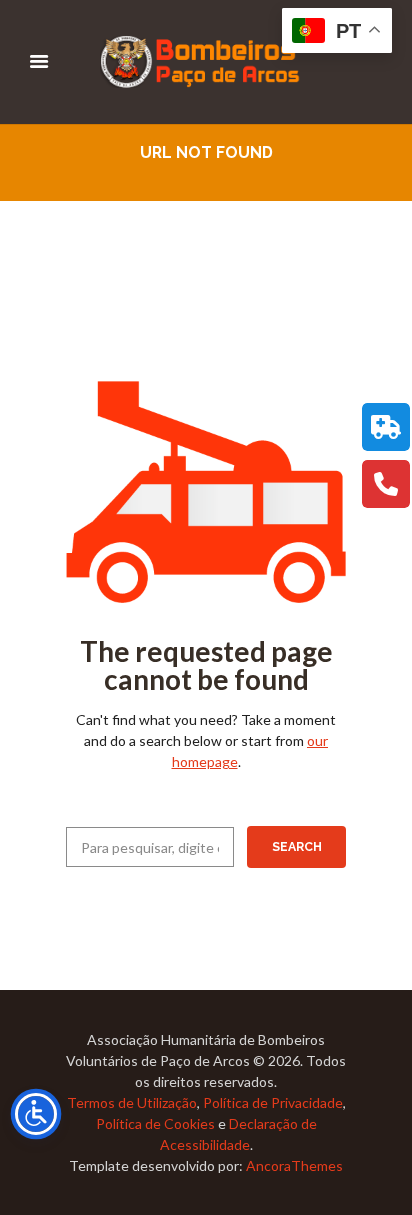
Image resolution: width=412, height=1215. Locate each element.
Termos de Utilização (132, 1102)
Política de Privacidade (273, 1102)
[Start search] (296, 847)
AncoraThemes (294, 1165)
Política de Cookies (155, 1123)
